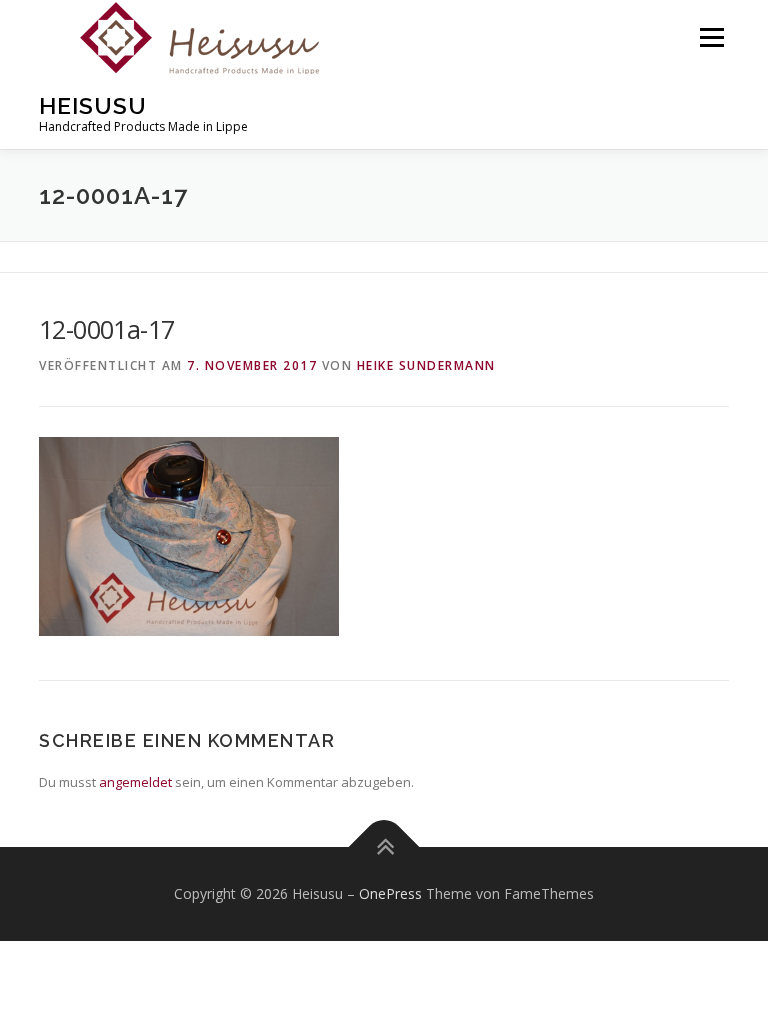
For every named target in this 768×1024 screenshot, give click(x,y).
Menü (711, 37)
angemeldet (135, 782)
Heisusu (93, 105)
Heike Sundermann (426, 365)
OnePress (390, 893)
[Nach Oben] (384, 847)
